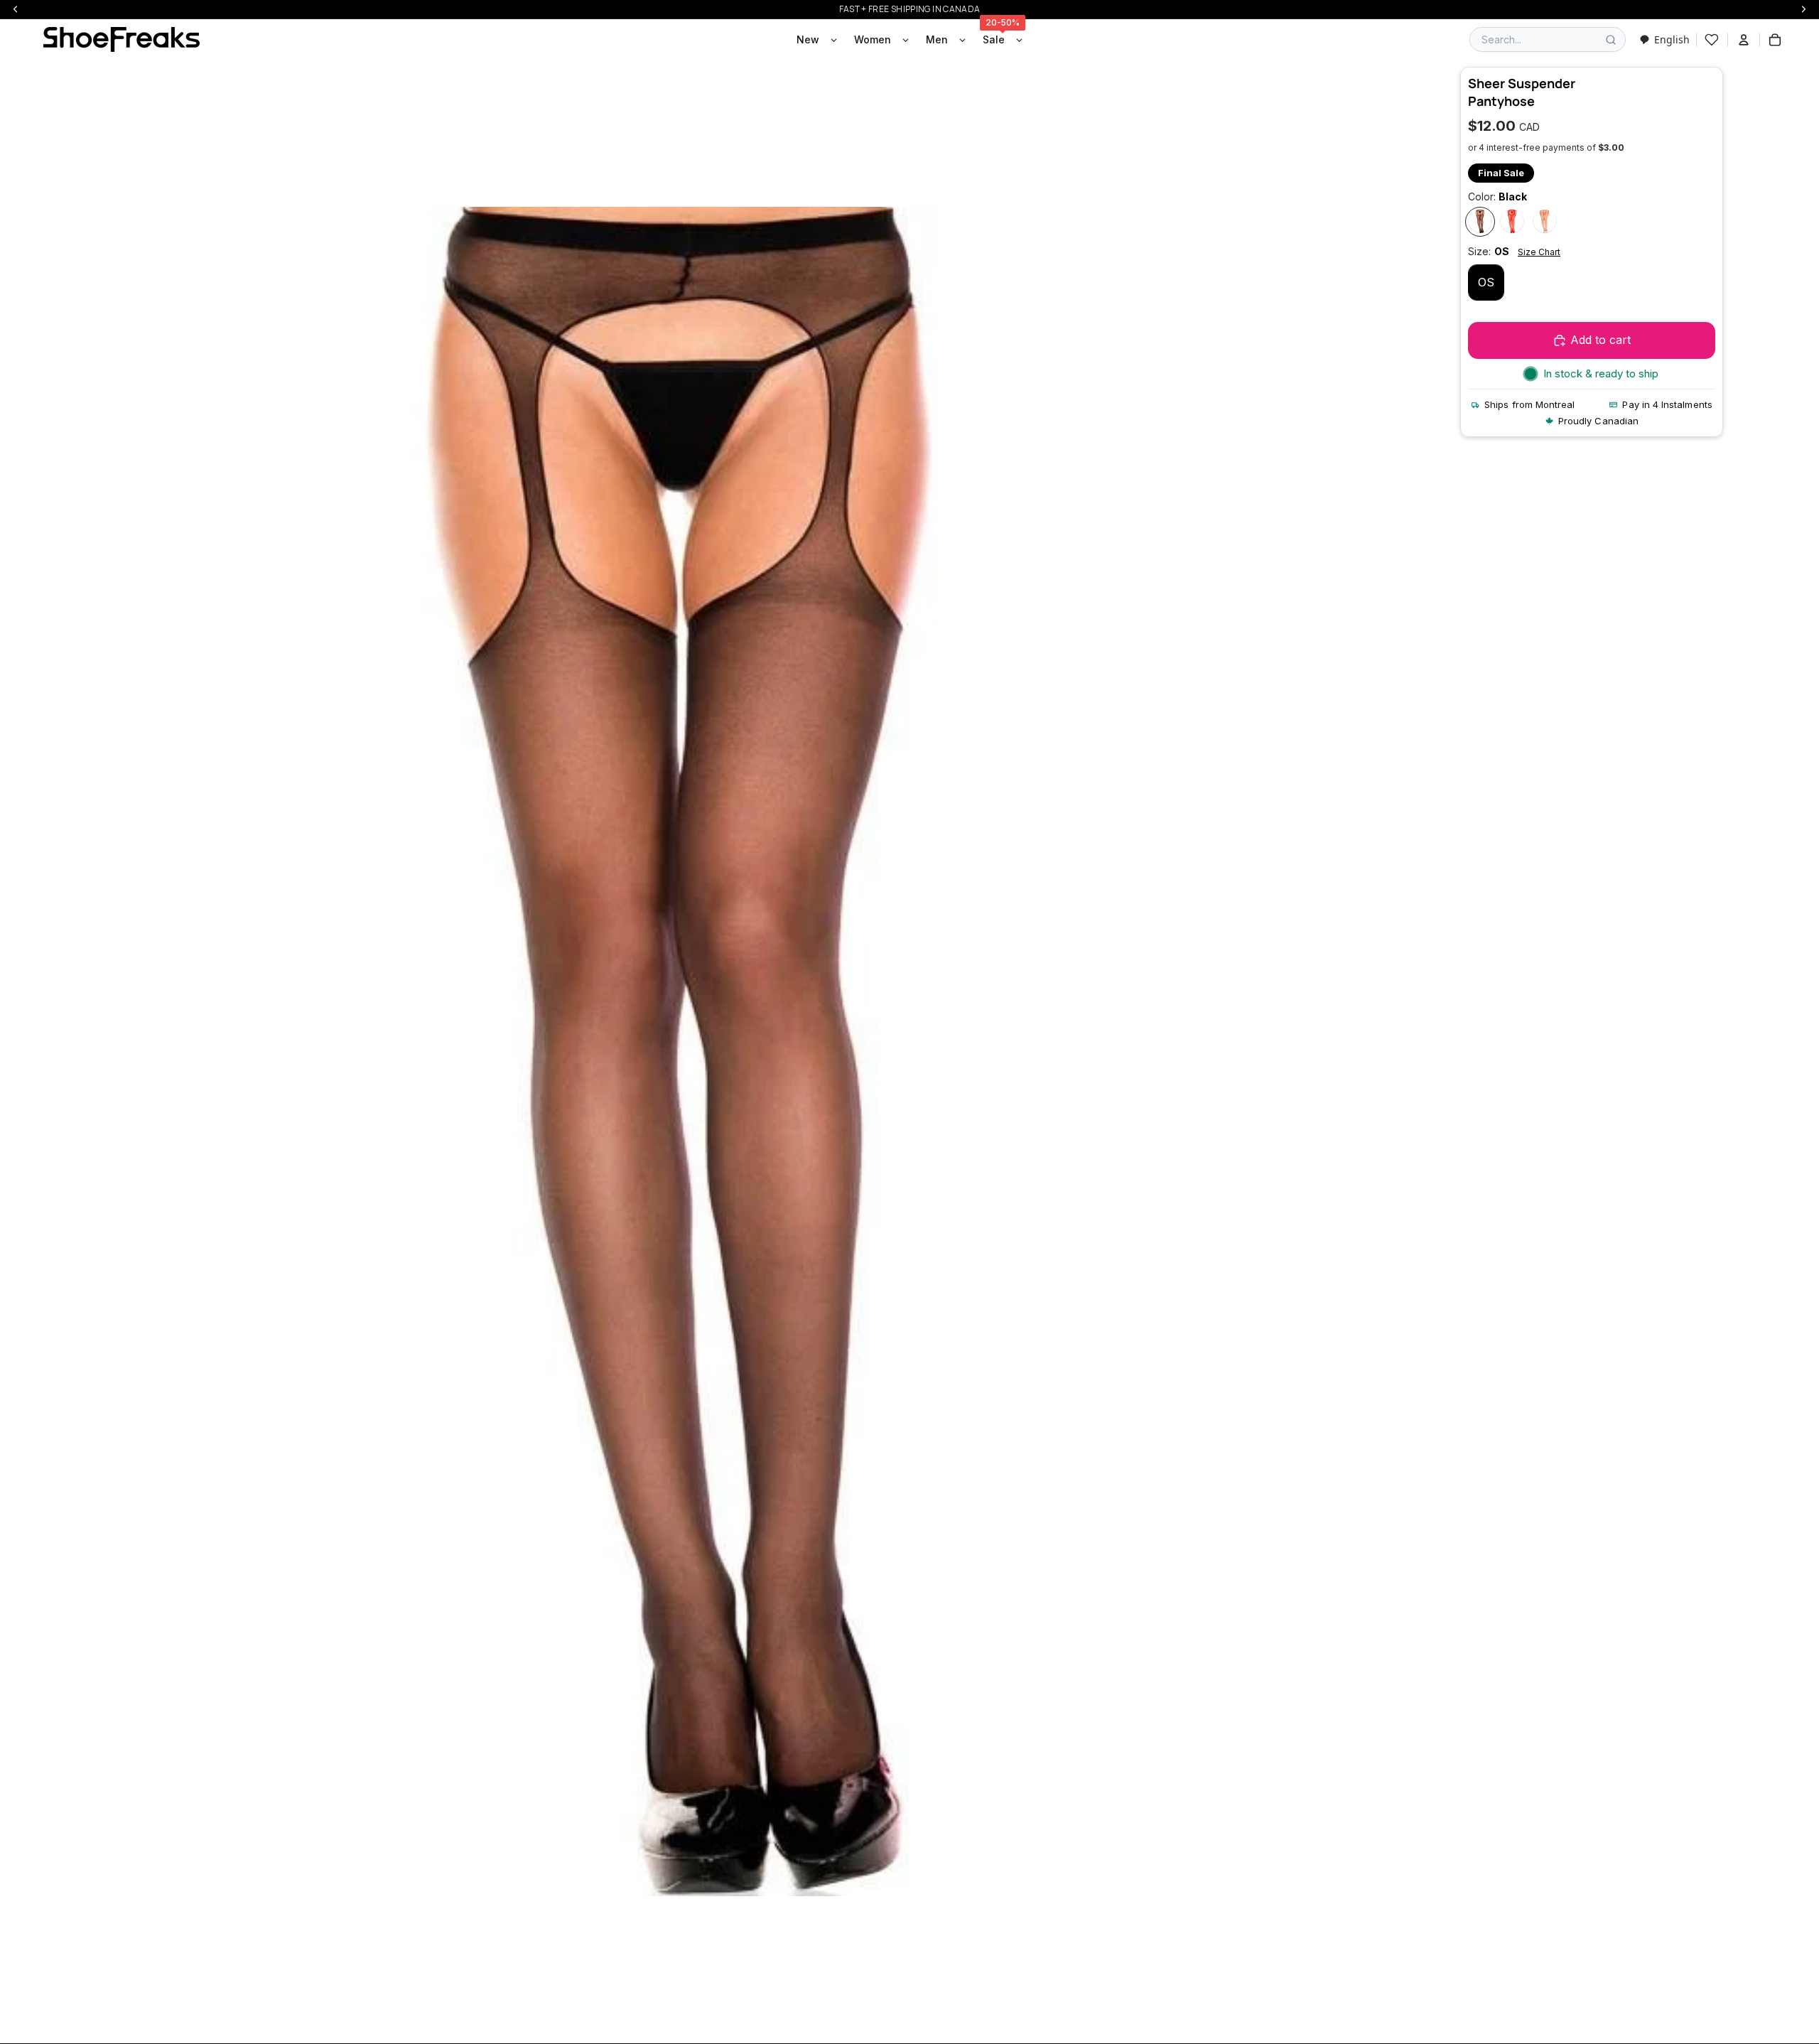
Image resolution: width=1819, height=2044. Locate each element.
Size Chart (1539, 253)
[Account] (1744, 40)
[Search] (1611, 40)
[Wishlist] (1712, 40)
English (1672, 39)
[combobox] (1664, 39)
